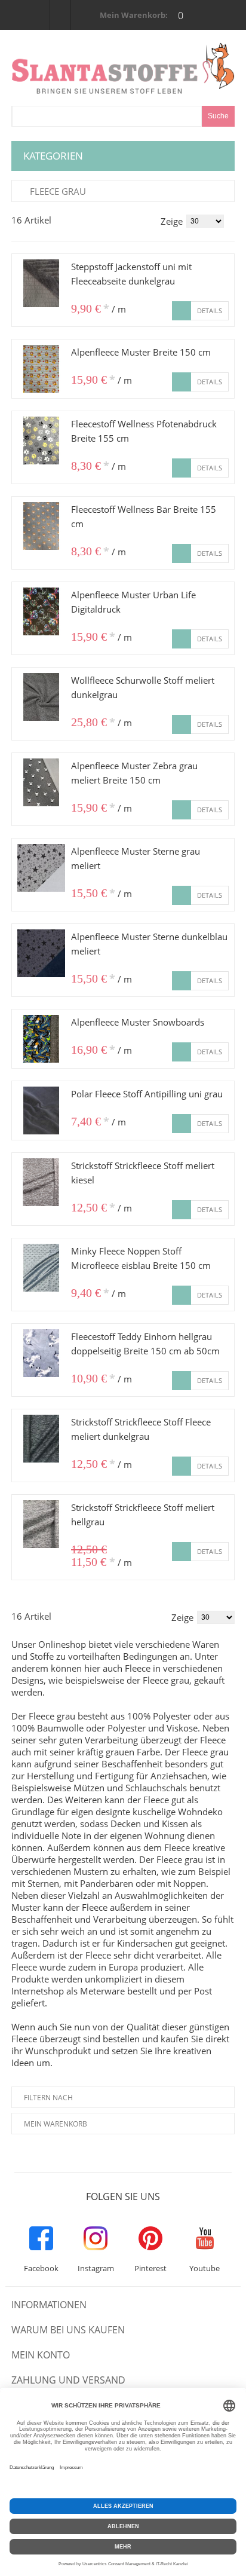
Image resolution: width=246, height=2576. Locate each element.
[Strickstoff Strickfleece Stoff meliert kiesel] (41, 1182)
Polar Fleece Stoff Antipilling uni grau (147, 1094)
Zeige (172, 221)
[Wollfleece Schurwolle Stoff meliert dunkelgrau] (41, 697)
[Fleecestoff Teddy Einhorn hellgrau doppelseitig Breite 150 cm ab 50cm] (41, 1353)
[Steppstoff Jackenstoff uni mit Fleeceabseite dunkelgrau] (41, 283)
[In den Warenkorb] (182, 311)
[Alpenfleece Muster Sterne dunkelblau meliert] (41, 953)
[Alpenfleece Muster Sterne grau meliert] (41, 868)
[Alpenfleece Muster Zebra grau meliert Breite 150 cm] (41, 782)
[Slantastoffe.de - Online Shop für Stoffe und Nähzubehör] (123, 68)
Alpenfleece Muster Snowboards (138, 1022)
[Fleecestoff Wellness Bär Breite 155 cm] (41, 526)
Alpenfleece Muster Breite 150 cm (141, 352)
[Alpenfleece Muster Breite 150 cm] (41, 369)
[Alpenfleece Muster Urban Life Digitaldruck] (41, 611)
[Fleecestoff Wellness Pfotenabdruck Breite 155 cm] (41, 440)
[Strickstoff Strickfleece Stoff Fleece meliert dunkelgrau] (41, 1439)
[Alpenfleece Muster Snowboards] (41, 1039)
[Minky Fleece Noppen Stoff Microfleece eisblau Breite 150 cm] (41, 1268)
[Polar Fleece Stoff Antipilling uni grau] (41, 1110)
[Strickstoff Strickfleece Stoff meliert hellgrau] (41, 1524)
